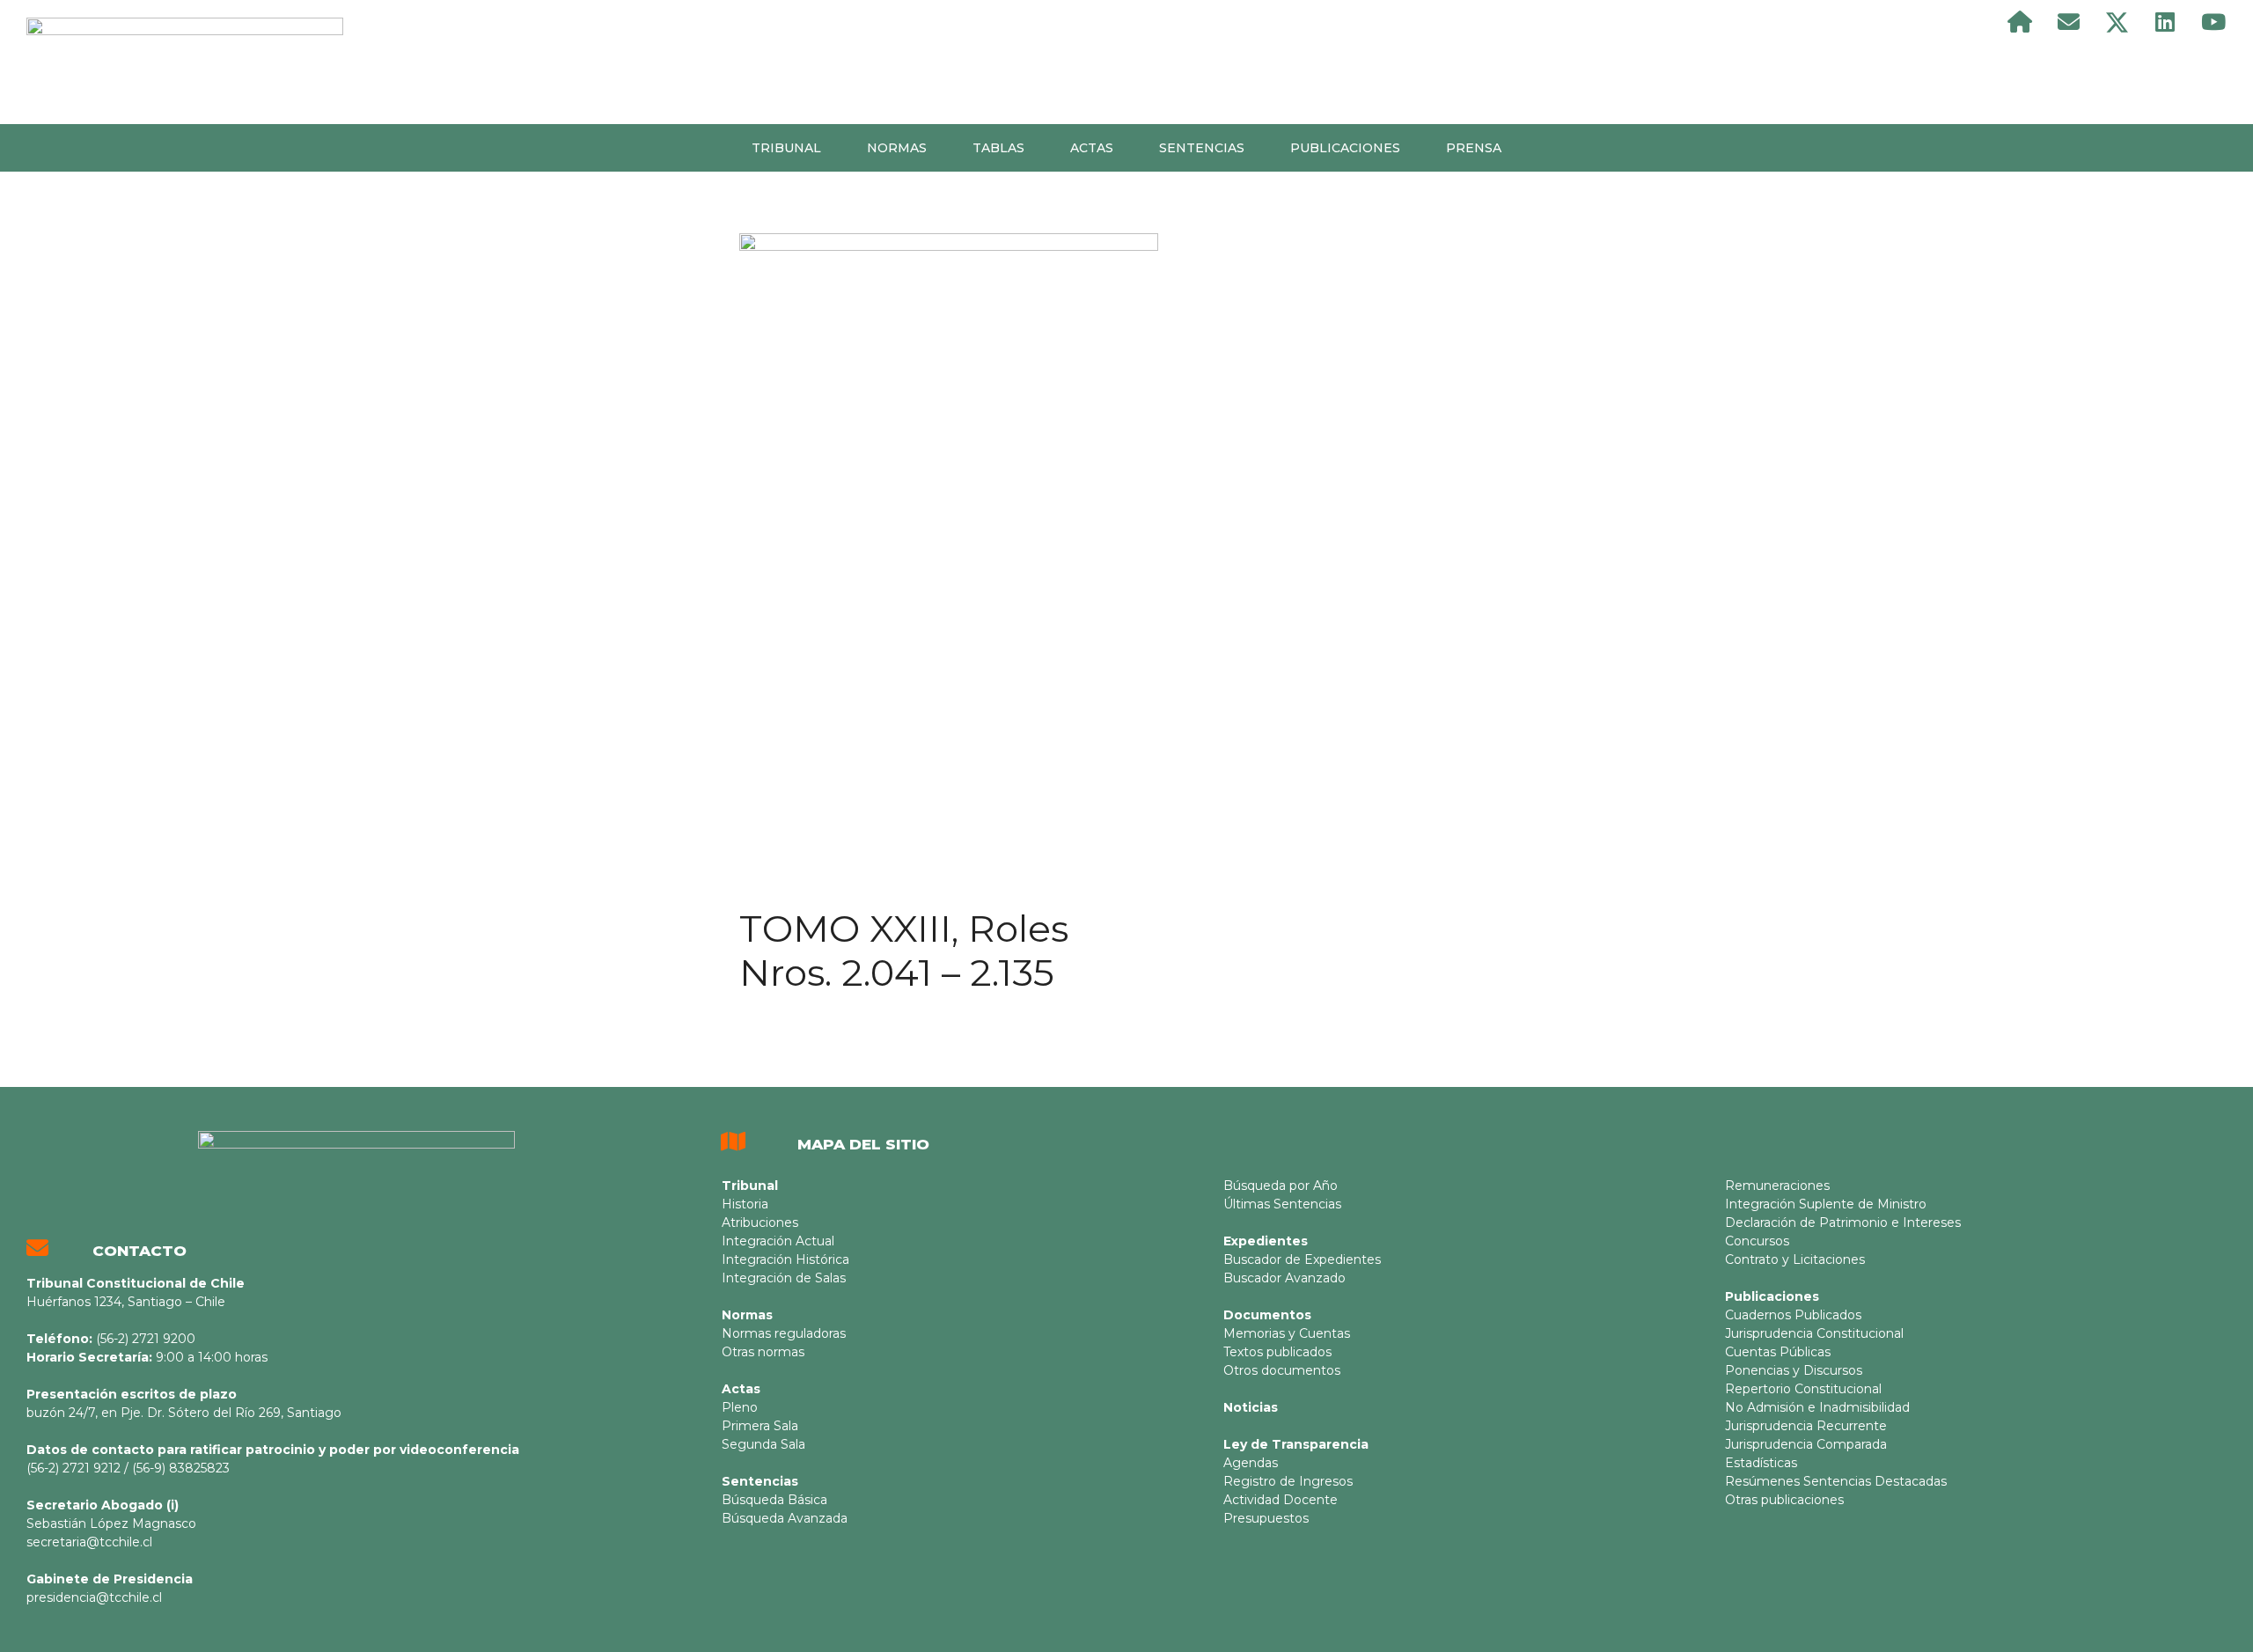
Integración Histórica (785, 1259)
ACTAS (1092, 148)
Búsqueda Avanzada (785, 1518)
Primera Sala (760, 1426)
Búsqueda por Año (1281, 1186)
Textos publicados (1277, 1352)
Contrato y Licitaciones (1795, 1259)
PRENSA (1474, 148)
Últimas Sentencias (1282, 1204)
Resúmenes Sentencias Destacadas (1836, 1481)
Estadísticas (1761, 1463)
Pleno (740, 1407)
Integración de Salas (784, 1278)
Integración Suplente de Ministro (1826, 1204)
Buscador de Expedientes (1302, 1259)
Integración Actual (778, 1241)
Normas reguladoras (784, 1333)
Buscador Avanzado (1284, 1278)
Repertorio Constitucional (1803, 1389)
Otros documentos (1282, 1370)
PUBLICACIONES (1345, 148)
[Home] (2020, 22)
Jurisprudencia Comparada (1806, 1444)
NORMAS (897, 148)
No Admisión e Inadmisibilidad (1817, 1407)
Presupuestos (1266, 1518)
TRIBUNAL (786, 148)
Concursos (1757, 1241)
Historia (745, 1204)
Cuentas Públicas (1778, 1352)
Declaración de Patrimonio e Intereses (1843, 1222)
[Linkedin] (2165, 22)
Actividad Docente (1281, 1500)
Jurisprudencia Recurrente (1806, 1426)
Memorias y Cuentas (1287, 1333)
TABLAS (998, 148)
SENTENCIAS (1202, 148)
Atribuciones (760, 1222)
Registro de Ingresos (1288, 1481)
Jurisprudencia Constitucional (1814, 1333)
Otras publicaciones (1784, 1500)
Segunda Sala (763, 1444)
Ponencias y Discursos (1794, 1370)
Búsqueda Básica (774, 1500)
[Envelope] (2068, 22)
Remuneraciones (1777, 1186)
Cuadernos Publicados (1793, 1315)
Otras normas (763, 1352)
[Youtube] (2213, 22)
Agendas (1251, 1463)
